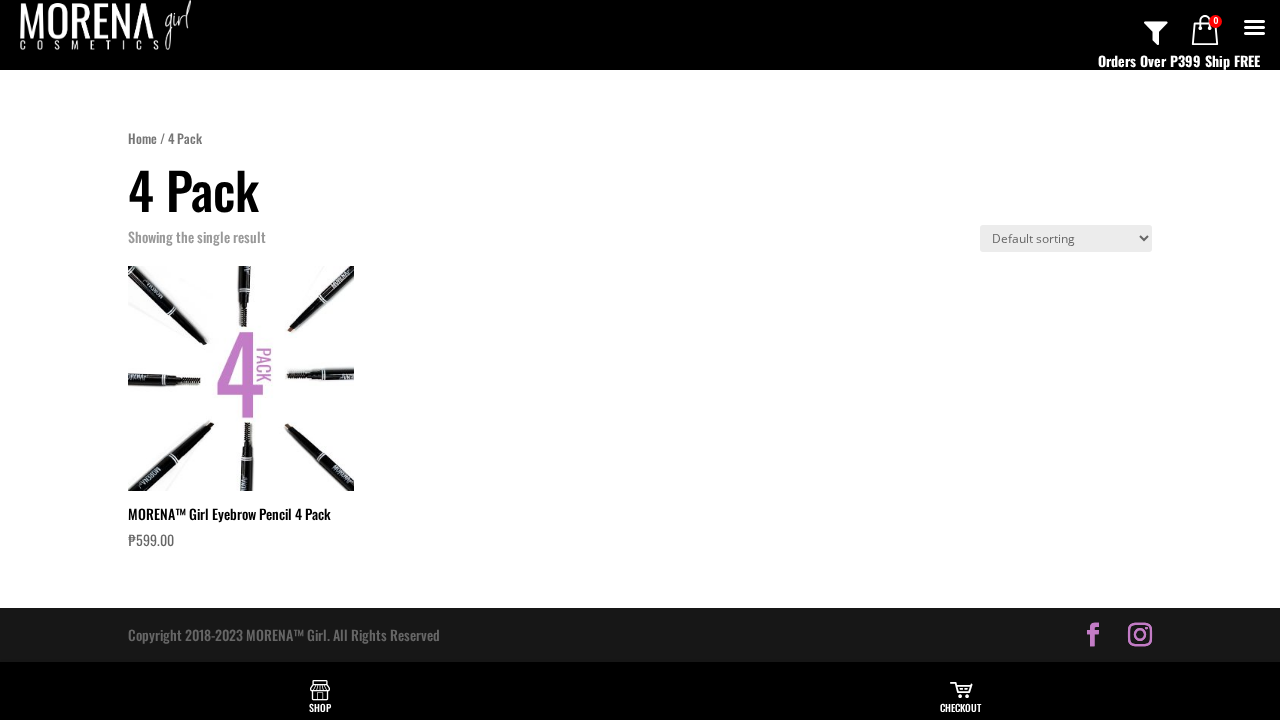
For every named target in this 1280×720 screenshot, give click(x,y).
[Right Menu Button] (1254, 26)
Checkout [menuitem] (960, 707)
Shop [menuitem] (320, 707)
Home (142, 138)
